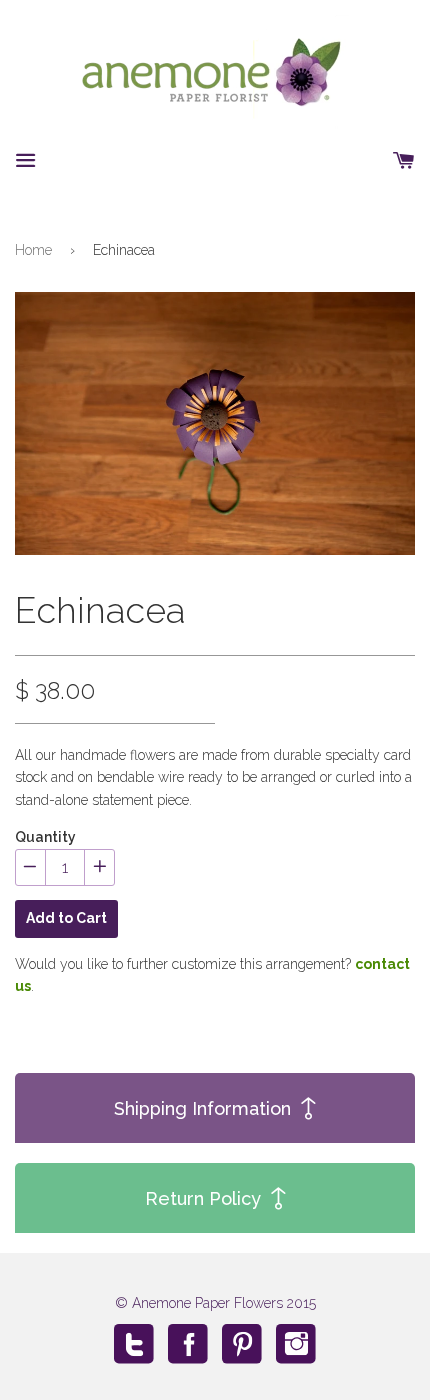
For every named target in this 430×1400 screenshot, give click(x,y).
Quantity (45, 837)
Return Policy (203, 1198)
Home (33, 250)
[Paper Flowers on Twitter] (134, 1343)
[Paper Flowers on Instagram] (296, 1343)
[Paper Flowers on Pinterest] (242, 1344)
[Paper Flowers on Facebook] (188, 1343)
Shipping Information (202, 1108)
